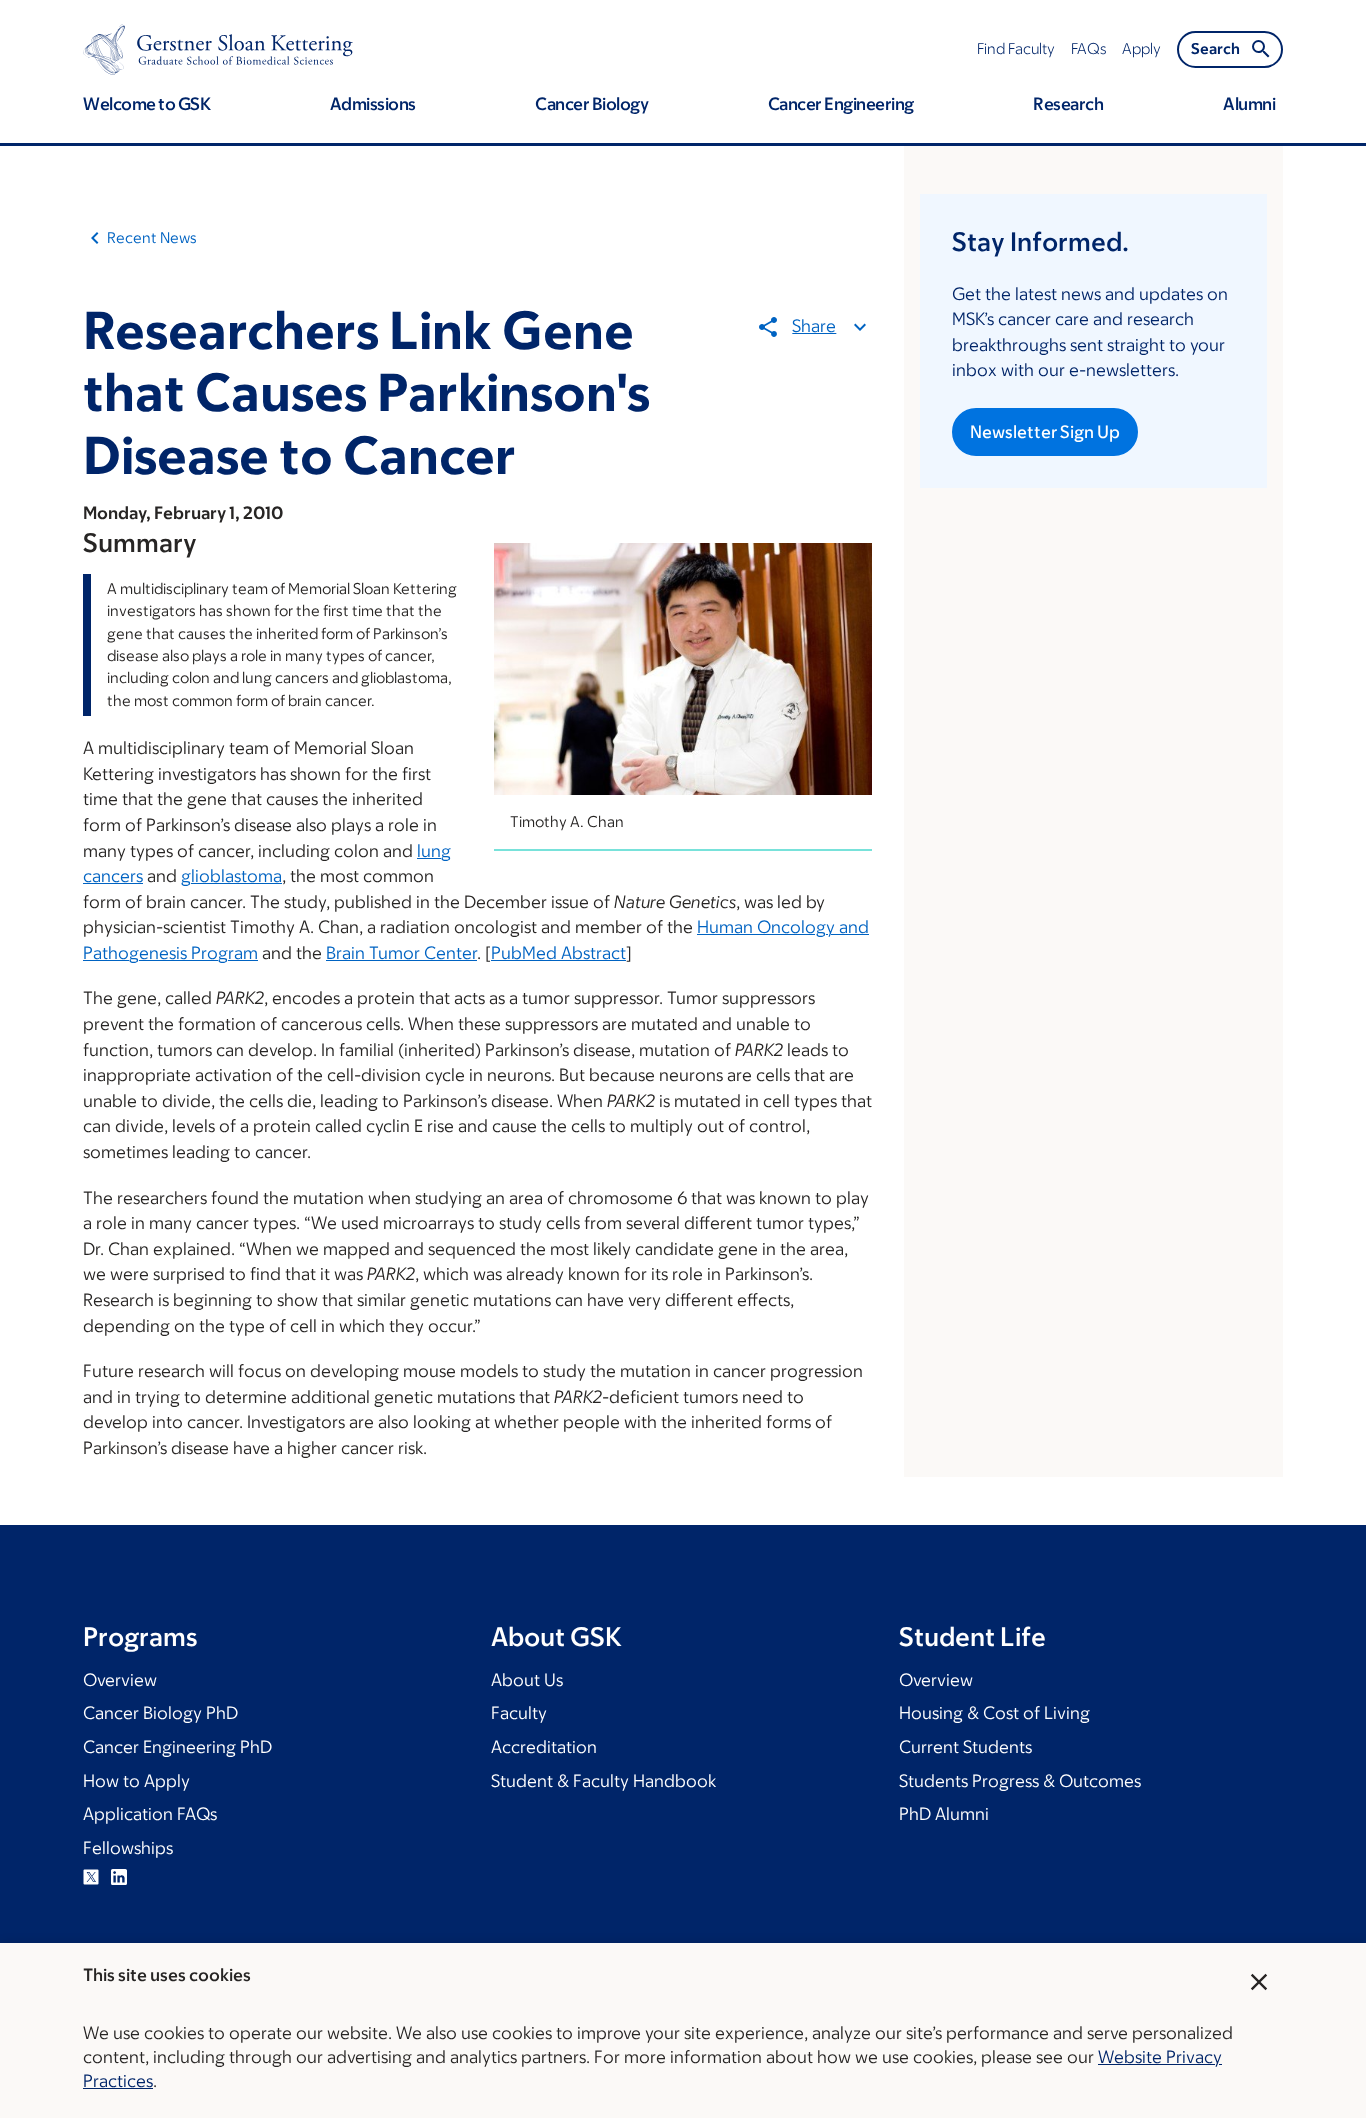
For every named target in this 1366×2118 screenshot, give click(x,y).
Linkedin (119, 1877)
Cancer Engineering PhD (177, 1747)
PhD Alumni (944, 1814)
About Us (527, 1680)
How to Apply (136, 1781)
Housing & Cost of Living (994, 1713)
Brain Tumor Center (401, 953)
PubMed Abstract (558, 953)
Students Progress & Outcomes (1020, 1781)
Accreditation (544, 1747)
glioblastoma (231, 876)
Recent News (152, 237)
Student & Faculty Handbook (603, 1781)
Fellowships (128, 1848)
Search (1215, 48)
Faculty (519, 1713)
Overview (120, 1680)
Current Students (965, 1747)
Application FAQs (150, 1814)
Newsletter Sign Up (1045, 432)
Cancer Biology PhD (160, 1713)
